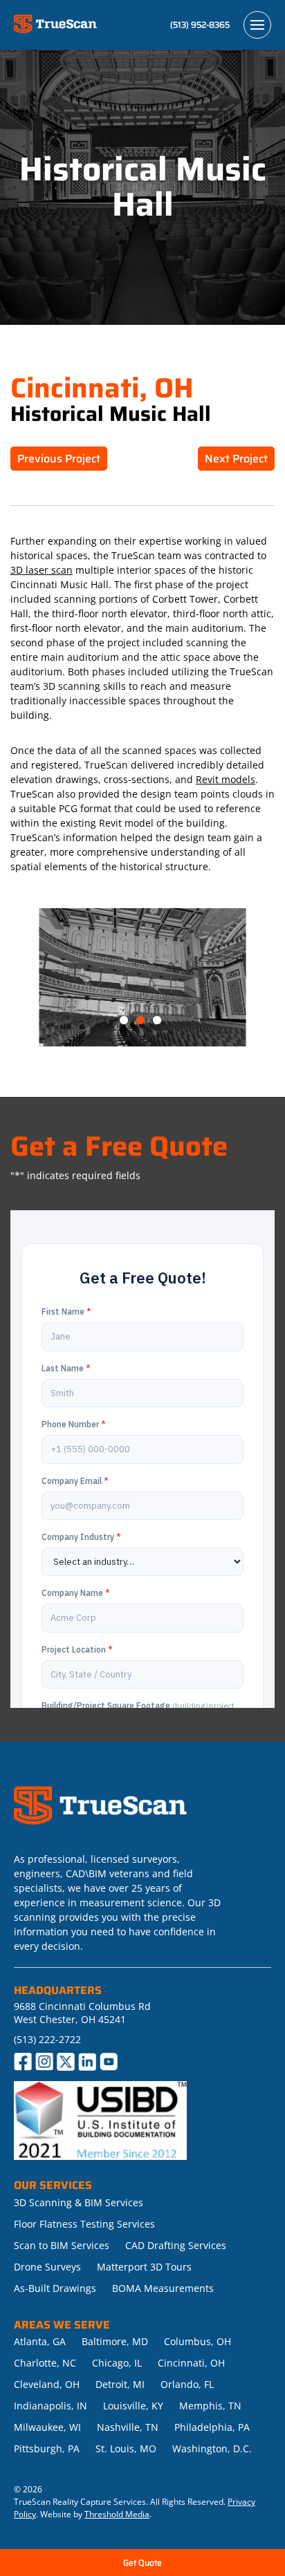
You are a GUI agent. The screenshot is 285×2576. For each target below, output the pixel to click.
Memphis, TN (210, 2406)
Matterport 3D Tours (144, 2267)
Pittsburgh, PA (47, 2448)
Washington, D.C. (212, 2448)
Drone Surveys (47, 2267)
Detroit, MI (120, 2384)
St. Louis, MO (126, 2448)
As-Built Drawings (55, 2288)
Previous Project (59, 459)
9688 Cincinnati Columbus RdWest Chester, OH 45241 (82, 2013)
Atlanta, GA (40, 2341)
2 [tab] (142, 1021)
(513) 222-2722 (47, 2039)
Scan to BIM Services (62, 2245)
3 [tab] (159, 1021)
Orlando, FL (187, 2384)
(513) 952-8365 (200, 25)
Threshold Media (117, 2514)
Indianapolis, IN (50, 2406)
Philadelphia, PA (212, 2427)
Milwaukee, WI (47, 2427)
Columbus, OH (197, 2341)
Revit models (226, 779)
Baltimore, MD (115, 2341)
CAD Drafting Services (176, 2245)
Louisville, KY (133, 2406)
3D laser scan (42, 570)
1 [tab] (126, 1021)
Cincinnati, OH (191, 2363)
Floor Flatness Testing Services (84, 2224)
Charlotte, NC (45, 2363)
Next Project (236, 459)
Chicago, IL (117, 2363)
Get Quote (142, 2563)
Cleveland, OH (47, 2384)
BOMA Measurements (163, 2288)
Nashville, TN (128, 2427)
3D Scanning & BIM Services (79, 2202)
